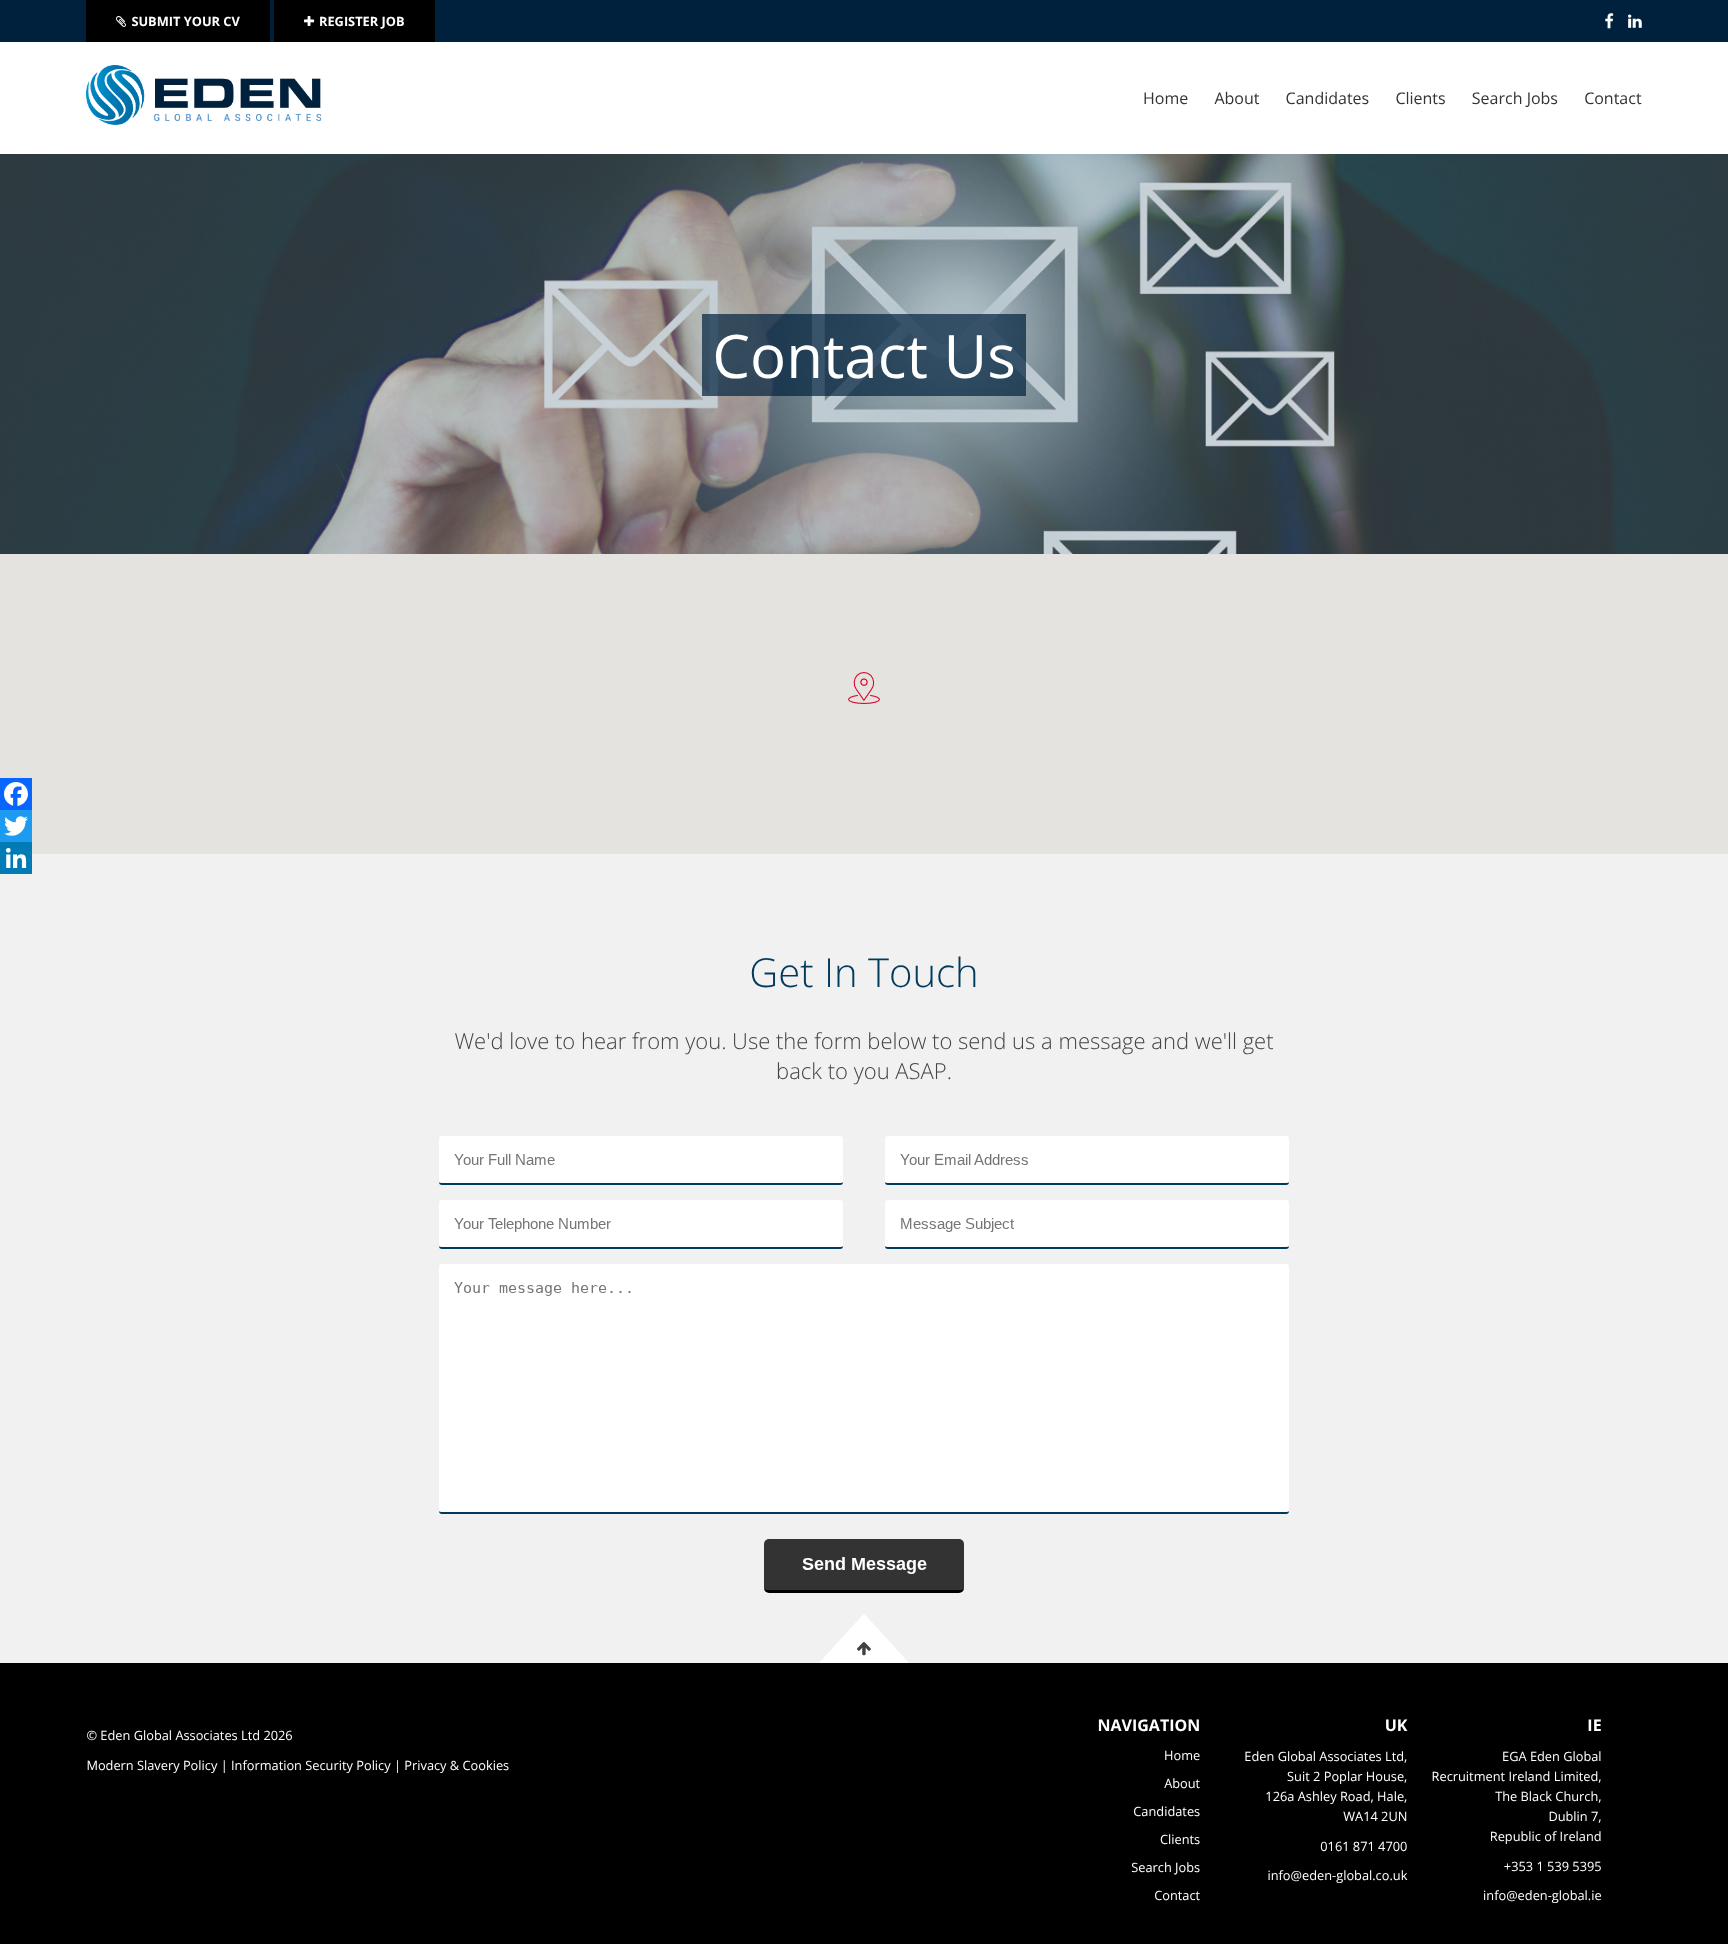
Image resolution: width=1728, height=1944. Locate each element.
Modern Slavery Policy (151, 1765)
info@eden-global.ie (1542, 1895)
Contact (1612, 98)
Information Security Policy (311, 1765)
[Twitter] (16, 826)
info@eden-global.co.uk (1337, 1875)
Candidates (1328, 98)
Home (1165, 98)
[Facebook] (16, 794)
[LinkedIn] (16, 858)
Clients (1420, 98)
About (1236, 98)
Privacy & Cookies (456, 1765)
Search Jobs (1515, 98)
